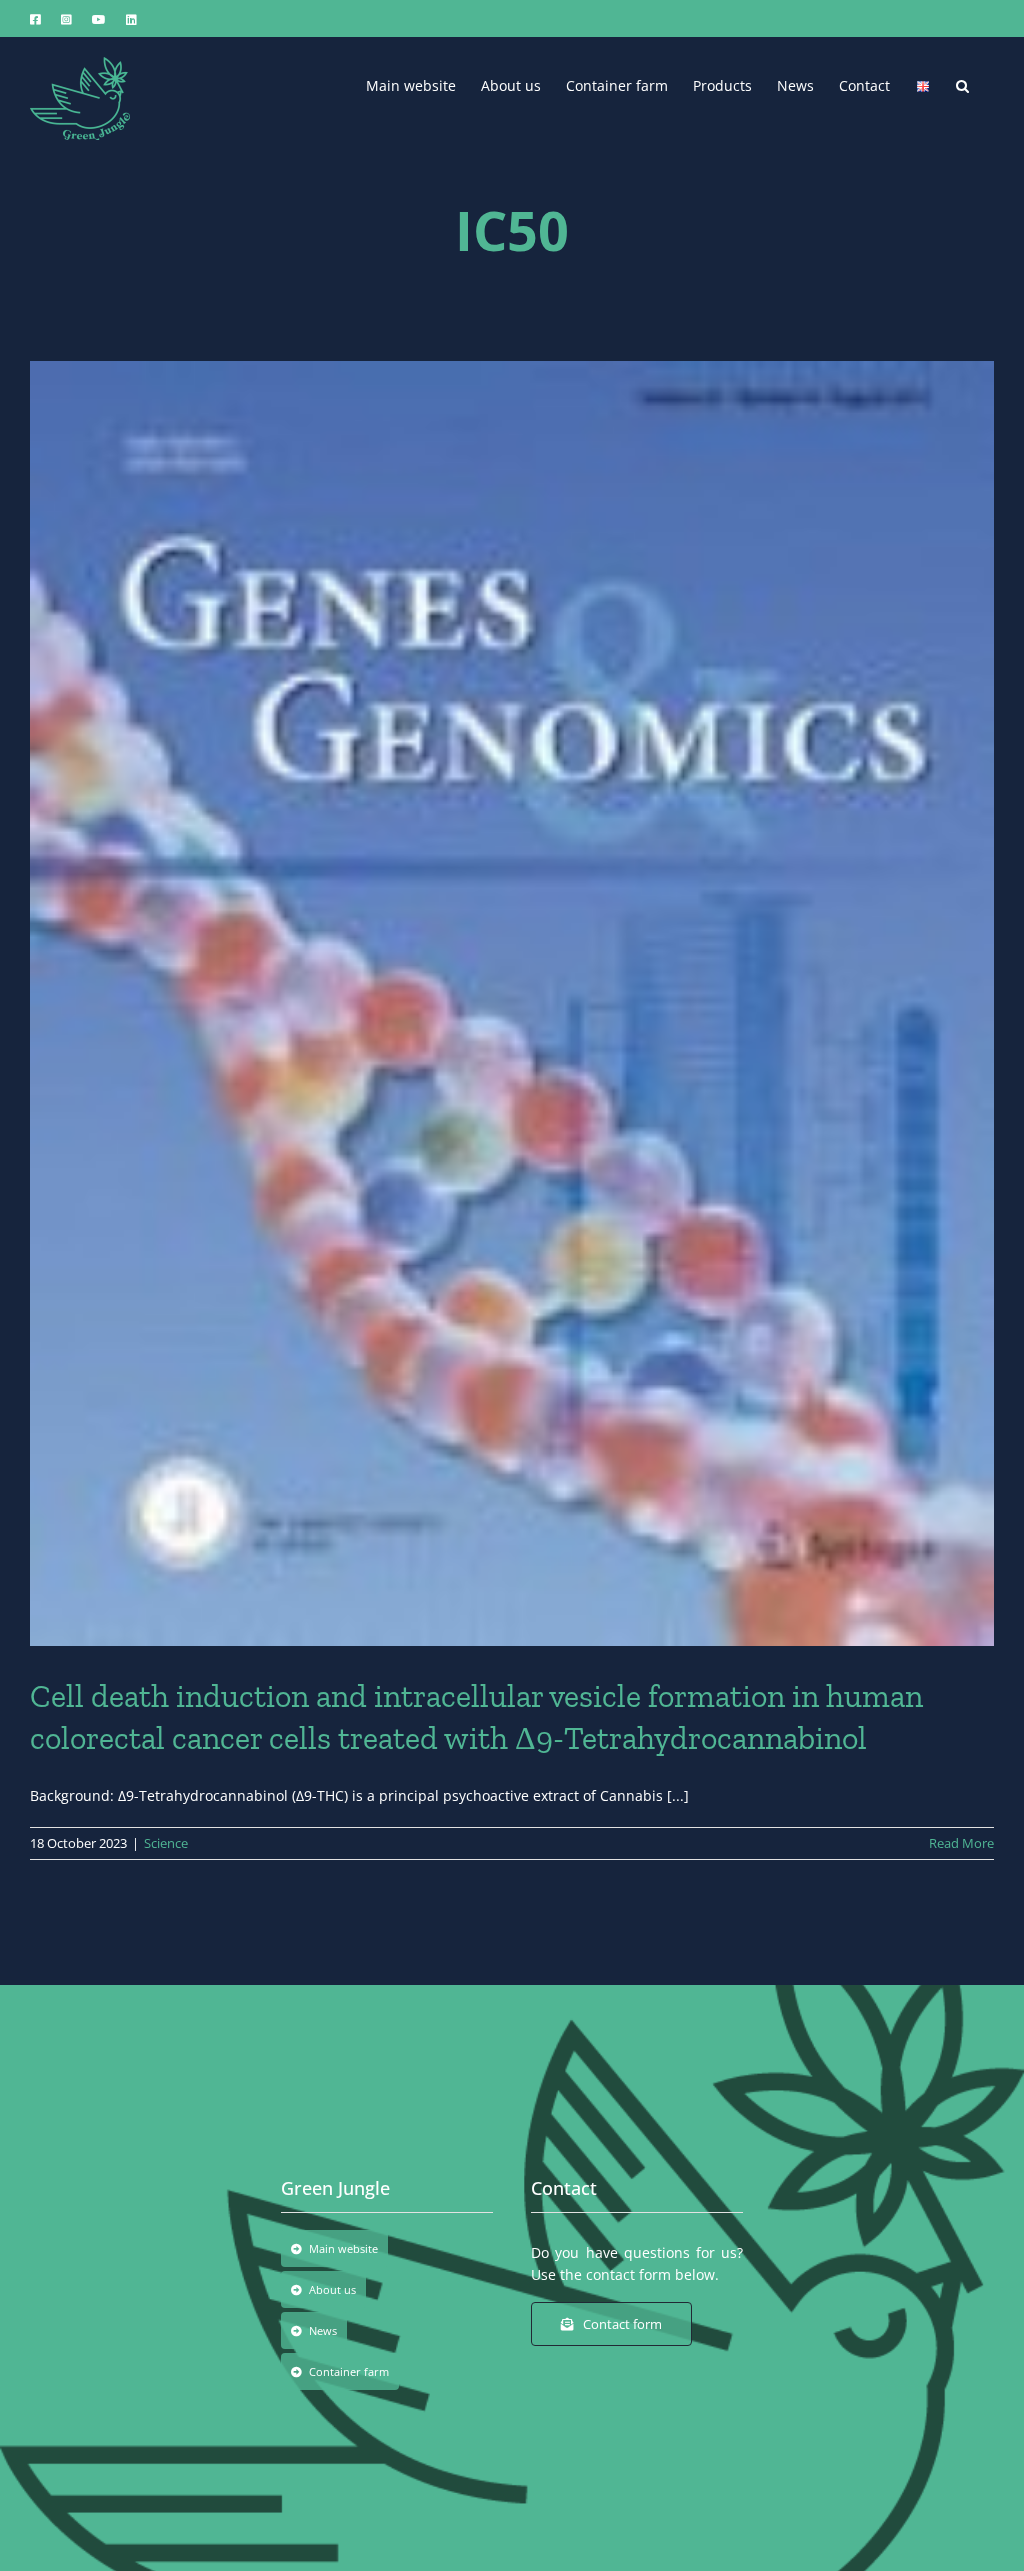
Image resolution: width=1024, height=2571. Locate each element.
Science (166, 1843)
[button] (962, 84)
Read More (961, 1843)
